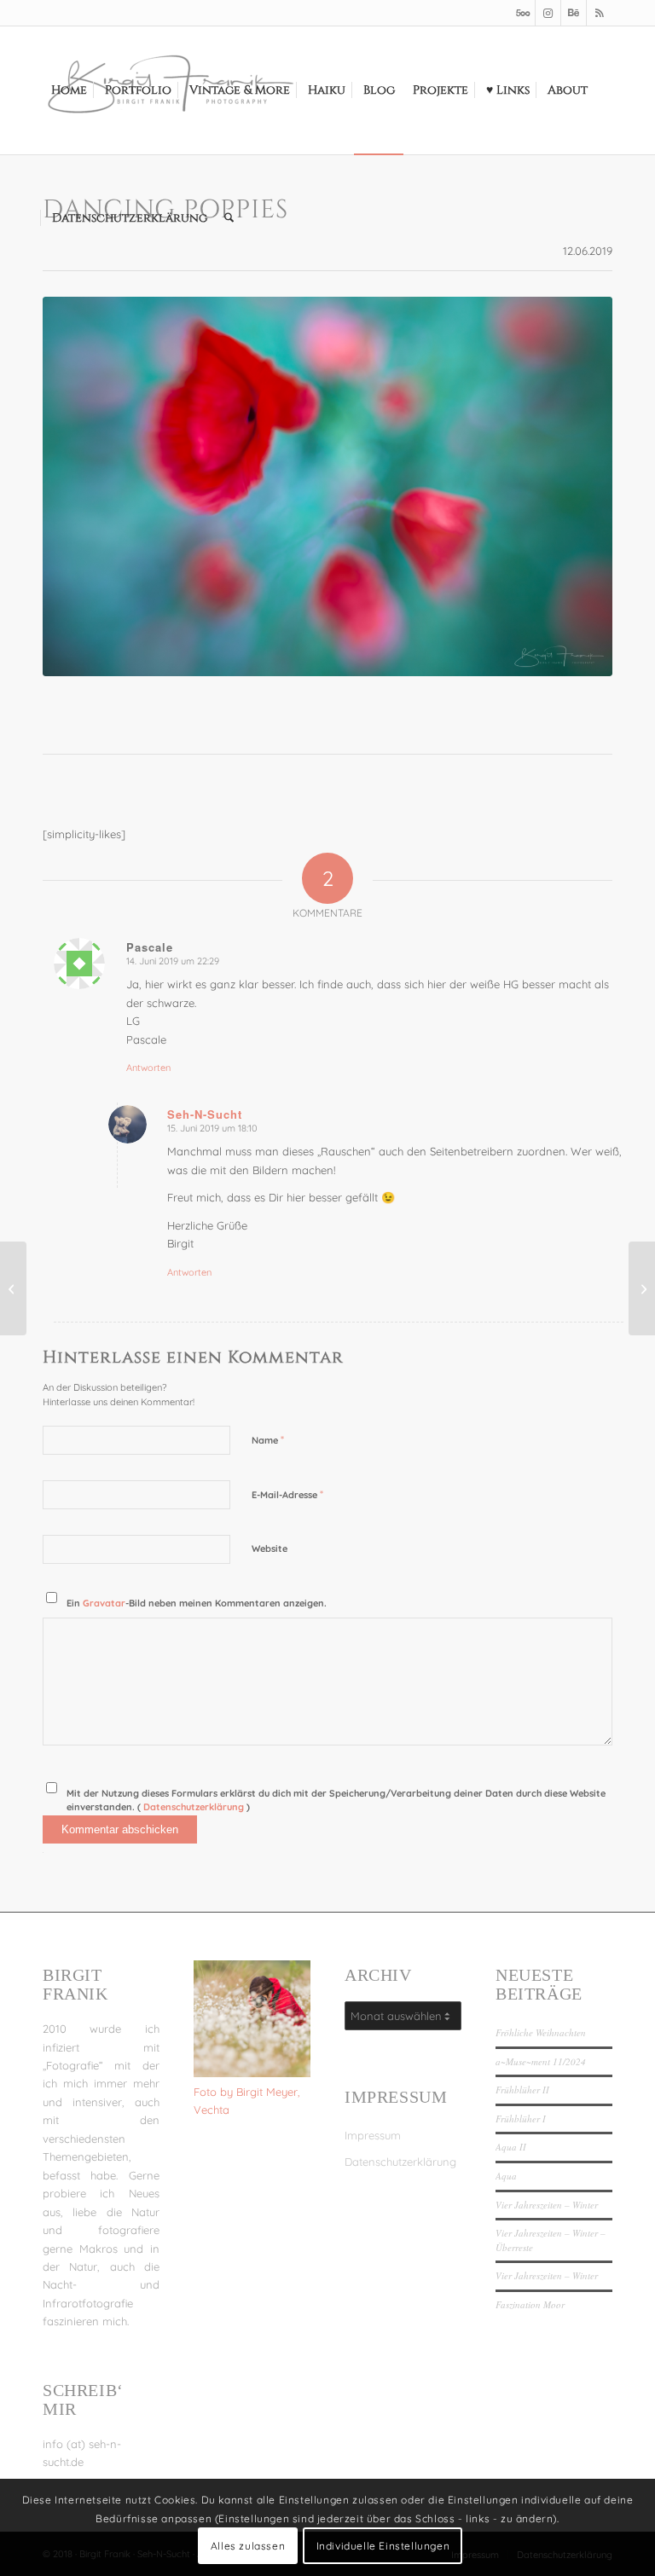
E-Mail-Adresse (287, 1494)
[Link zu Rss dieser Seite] (600, 13)
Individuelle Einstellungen (383, 2546)
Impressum (373, 2135)
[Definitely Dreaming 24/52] (13, 1288)
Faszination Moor (530, 2304)
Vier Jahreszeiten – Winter (547, 2205)
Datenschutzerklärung (195, 1807)
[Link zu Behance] (574, 13)
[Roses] (642, 1288)
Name (268, 1439)
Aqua (506, 2176)
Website (270, 1548)
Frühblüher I (521, 2119)
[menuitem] (69, 90)
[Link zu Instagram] (548, 13)
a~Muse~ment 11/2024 (541, 2061)
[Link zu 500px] (522, 13)
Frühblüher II (522, 2090)
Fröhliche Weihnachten (541, 2032)
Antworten (148, 1068)
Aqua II (511, 2147)
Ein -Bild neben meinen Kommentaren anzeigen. (197, 1603)
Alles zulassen (248, 2546)
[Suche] (229, 218)
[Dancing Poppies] (327, 486)
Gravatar (104, 1603)
